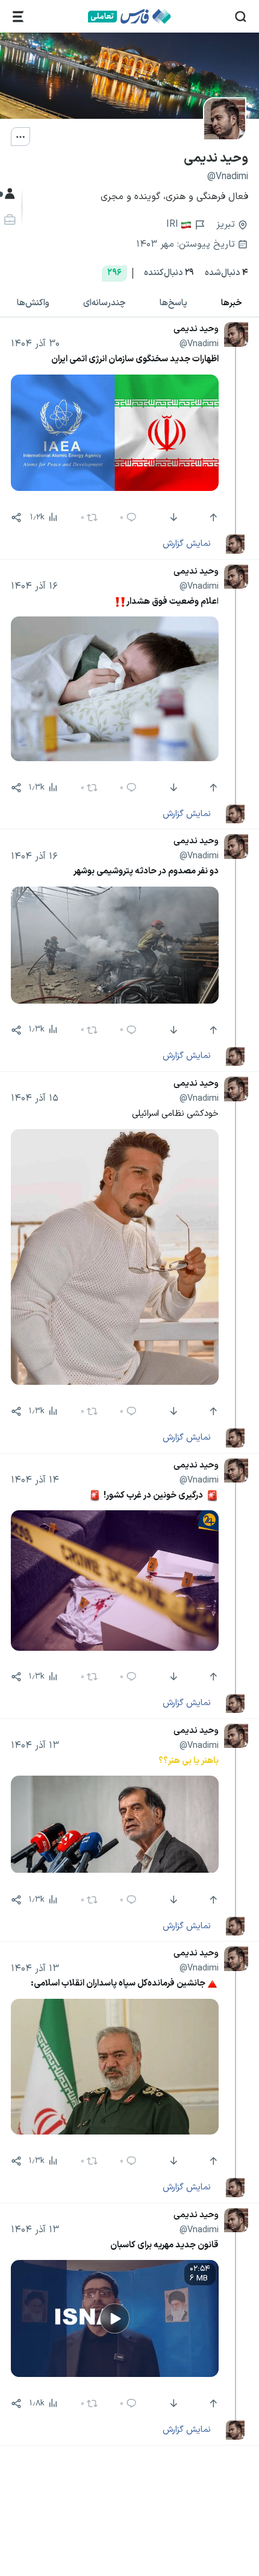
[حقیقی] (8, 220)
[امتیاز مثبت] (212, 517)
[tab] (232, 303)
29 (169, 273)
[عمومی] (8, 194)
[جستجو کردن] (241, 17)
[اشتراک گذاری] (16, 517)
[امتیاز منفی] (173, 517)
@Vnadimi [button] (199, 344)
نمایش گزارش (187, 543)
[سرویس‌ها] (18, 17)
